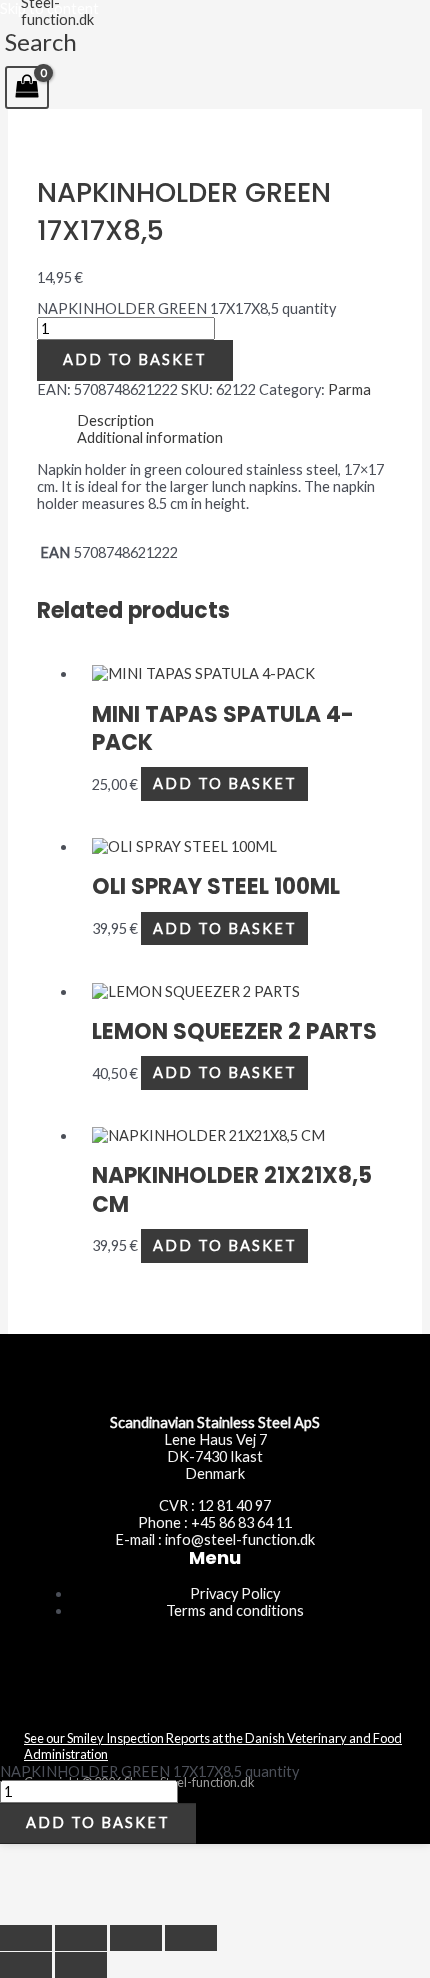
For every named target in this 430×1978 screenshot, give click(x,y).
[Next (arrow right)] (81, 1965)
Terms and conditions (235, 1610)
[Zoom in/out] (26, 1938)
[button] (41, 41)
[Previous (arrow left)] (26, 1965)
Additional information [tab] (150, 437)
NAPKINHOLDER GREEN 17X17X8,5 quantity (186, 308)
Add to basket (135, 359)
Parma (349, 389)
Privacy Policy (235, 1593)
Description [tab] (115, 420)
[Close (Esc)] (191, 1938)
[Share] (136, 1938)
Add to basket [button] (225, 784)
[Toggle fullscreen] (81, 1938)
